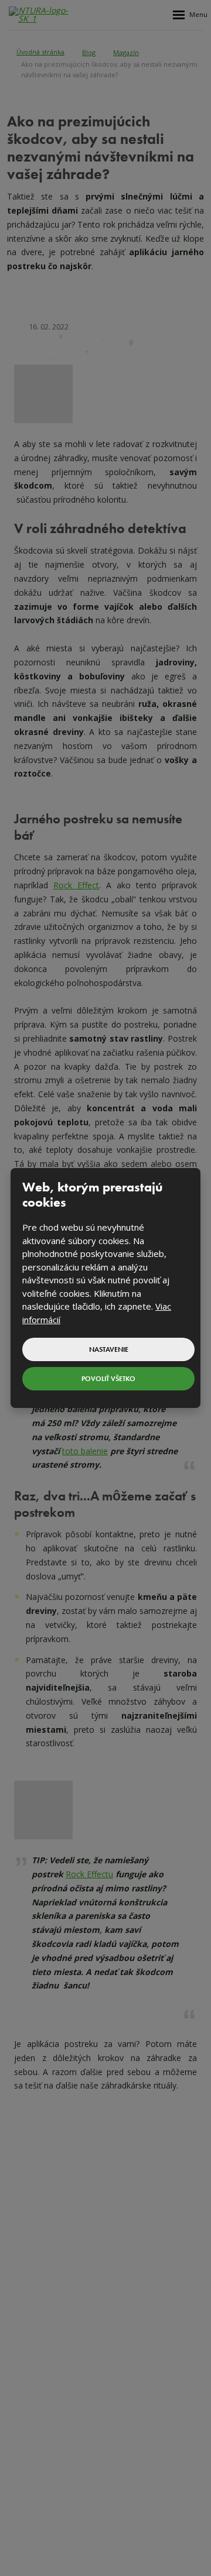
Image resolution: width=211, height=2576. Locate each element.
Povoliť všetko (108, 1379)
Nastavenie (109, 1349)
